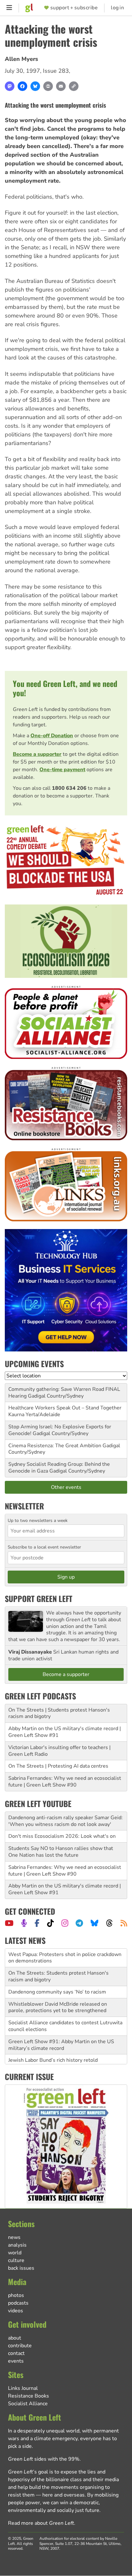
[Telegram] (79, 1923)
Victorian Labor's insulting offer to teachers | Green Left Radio (59, 1751)
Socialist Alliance (28, 2404)
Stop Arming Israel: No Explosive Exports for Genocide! (60, 1430)
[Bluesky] (35, 86)
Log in (117, 8)
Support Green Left (39, 1598)
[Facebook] (22, 86)
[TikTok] (50, 1923)
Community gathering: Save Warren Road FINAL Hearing (64, 1393)
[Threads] (109, 1923)
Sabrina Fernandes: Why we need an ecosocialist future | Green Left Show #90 (65, 1782)
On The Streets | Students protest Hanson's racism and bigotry (59, 1713)
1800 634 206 (69, 788)
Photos (16, 2295)
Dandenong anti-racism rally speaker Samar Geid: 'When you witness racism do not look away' (66, 1821)
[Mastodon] (10, 86)
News (14, 2237)
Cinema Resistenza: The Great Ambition (55, 1446)
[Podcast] (24, 1923)
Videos (16, 2311)
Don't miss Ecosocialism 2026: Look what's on (62, 1836)
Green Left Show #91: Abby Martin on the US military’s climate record (61, 2026)
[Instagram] (65, 1923)
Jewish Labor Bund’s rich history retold (53, 2042)
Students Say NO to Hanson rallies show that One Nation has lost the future (61, 1852)
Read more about (41, 2523)
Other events (66, 1487)
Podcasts (18, 2303)
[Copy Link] (74, 86)
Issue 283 (56, 71)
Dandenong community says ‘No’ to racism (57, 1973)
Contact (16, 2353)
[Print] (48, 86)
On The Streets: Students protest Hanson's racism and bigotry (58, 1958)
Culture (16, 2260)
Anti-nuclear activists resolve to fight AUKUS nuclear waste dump (61, 2057)
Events (16, 2361)
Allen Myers (21, 59)
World (15, 2253)
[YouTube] (9, 1923)
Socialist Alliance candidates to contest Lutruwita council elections (65, 2007)
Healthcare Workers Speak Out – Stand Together (65, 1408)
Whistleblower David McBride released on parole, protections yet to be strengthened (58, 1989)
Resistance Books (29, 2396)
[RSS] (124, 1923)
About (15, 2338)
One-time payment (62, 770)
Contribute (20, 2346)
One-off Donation (52, 736)
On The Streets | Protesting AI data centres (58, 1766)
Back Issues (21, 2268)
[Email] (61, 86)
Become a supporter (37, 754)
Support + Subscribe (74, 8)
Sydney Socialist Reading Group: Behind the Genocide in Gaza (59, 1468)
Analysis (17, 2245)
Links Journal (23, 2388)
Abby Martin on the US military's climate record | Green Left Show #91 (65, 1732)
